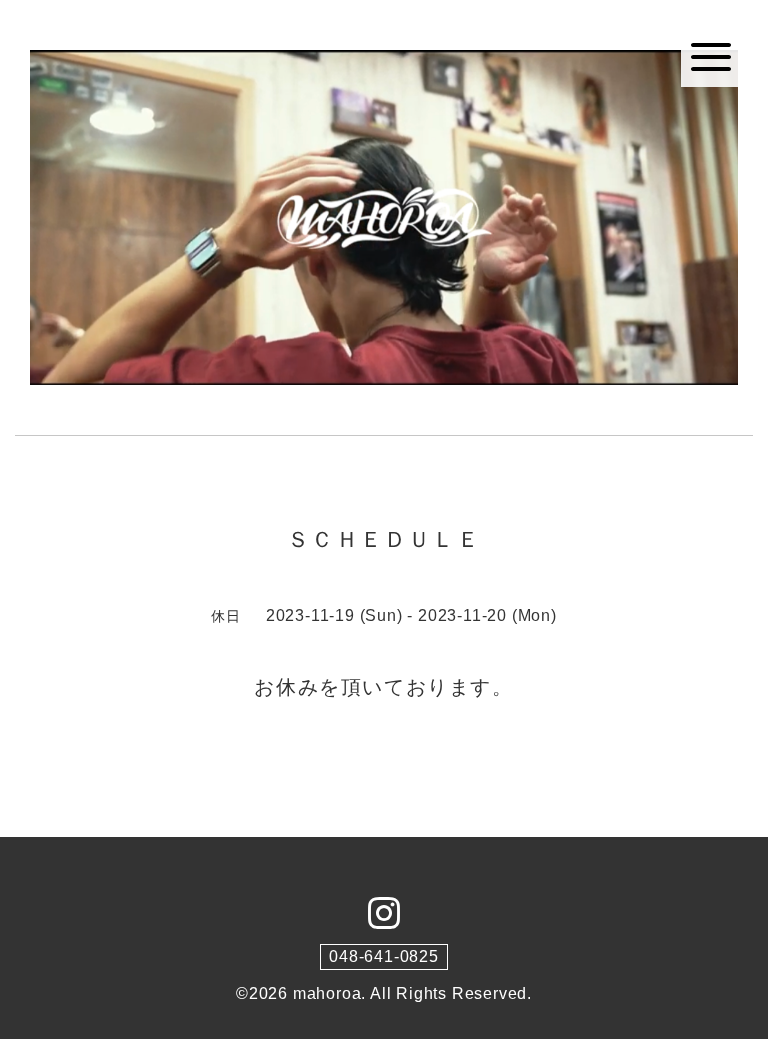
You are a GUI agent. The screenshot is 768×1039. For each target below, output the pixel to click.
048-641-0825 (384, 956)
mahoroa (327, 993)
